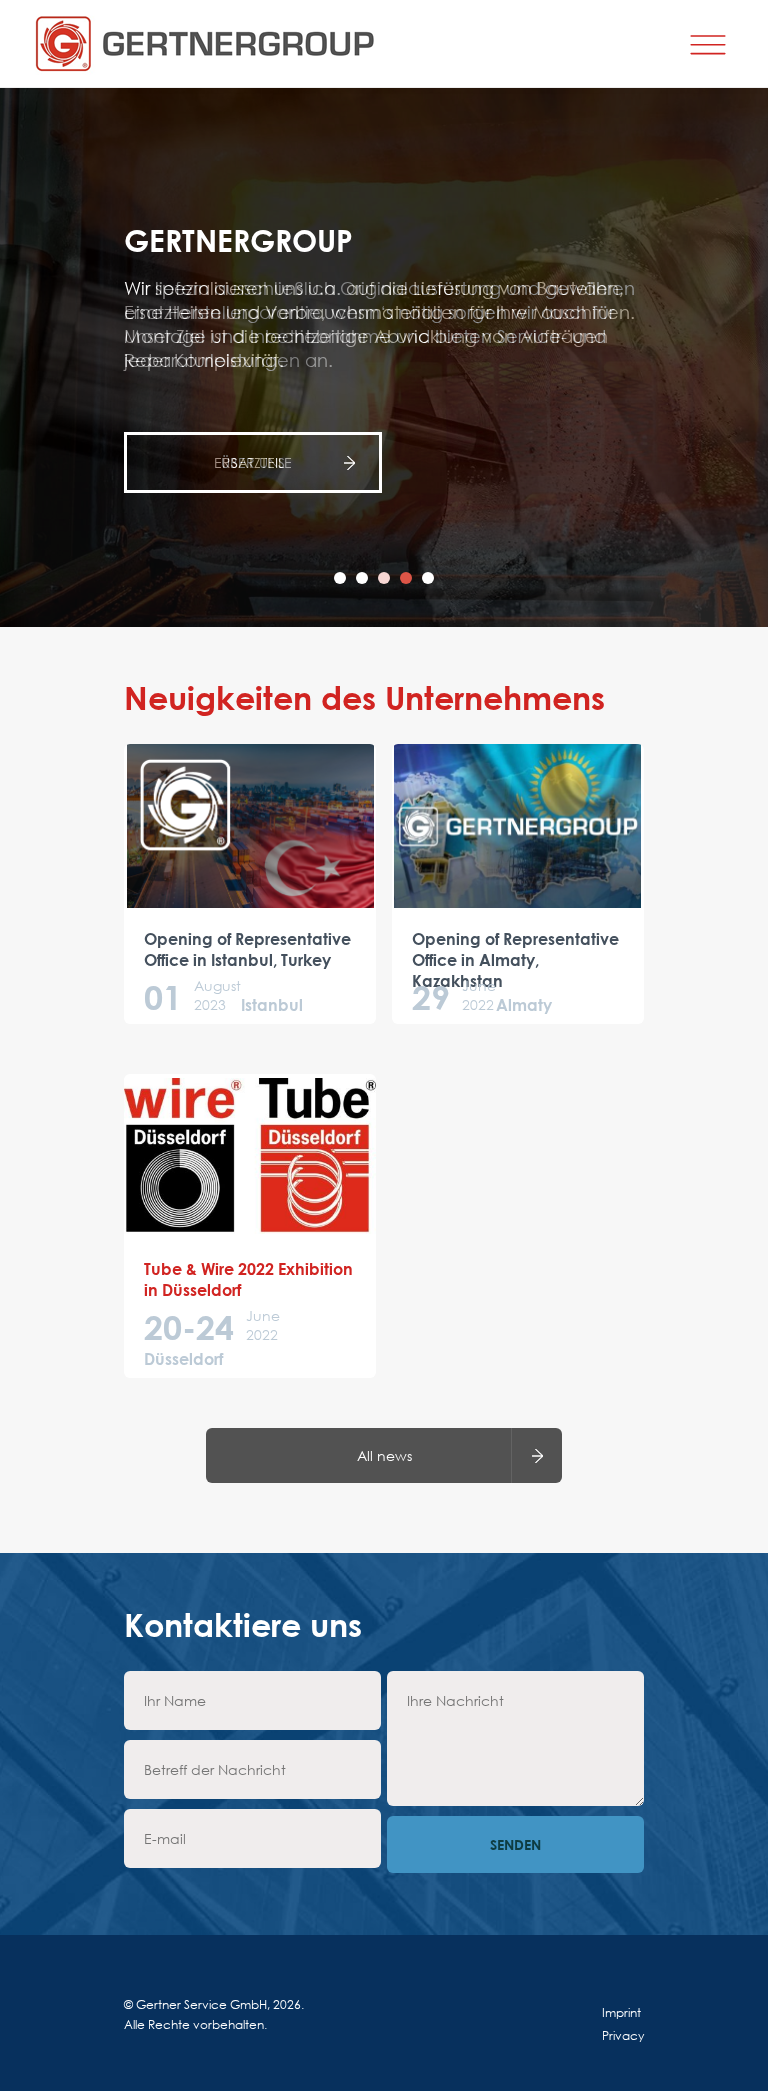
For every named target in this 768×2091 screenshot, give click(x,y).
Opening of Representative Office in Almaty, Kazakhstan (515, 959)
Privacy (623, 2035)
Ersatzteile (253, 462)
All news (384, 1455)
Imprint (621, 2012)
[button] (340, 578)
